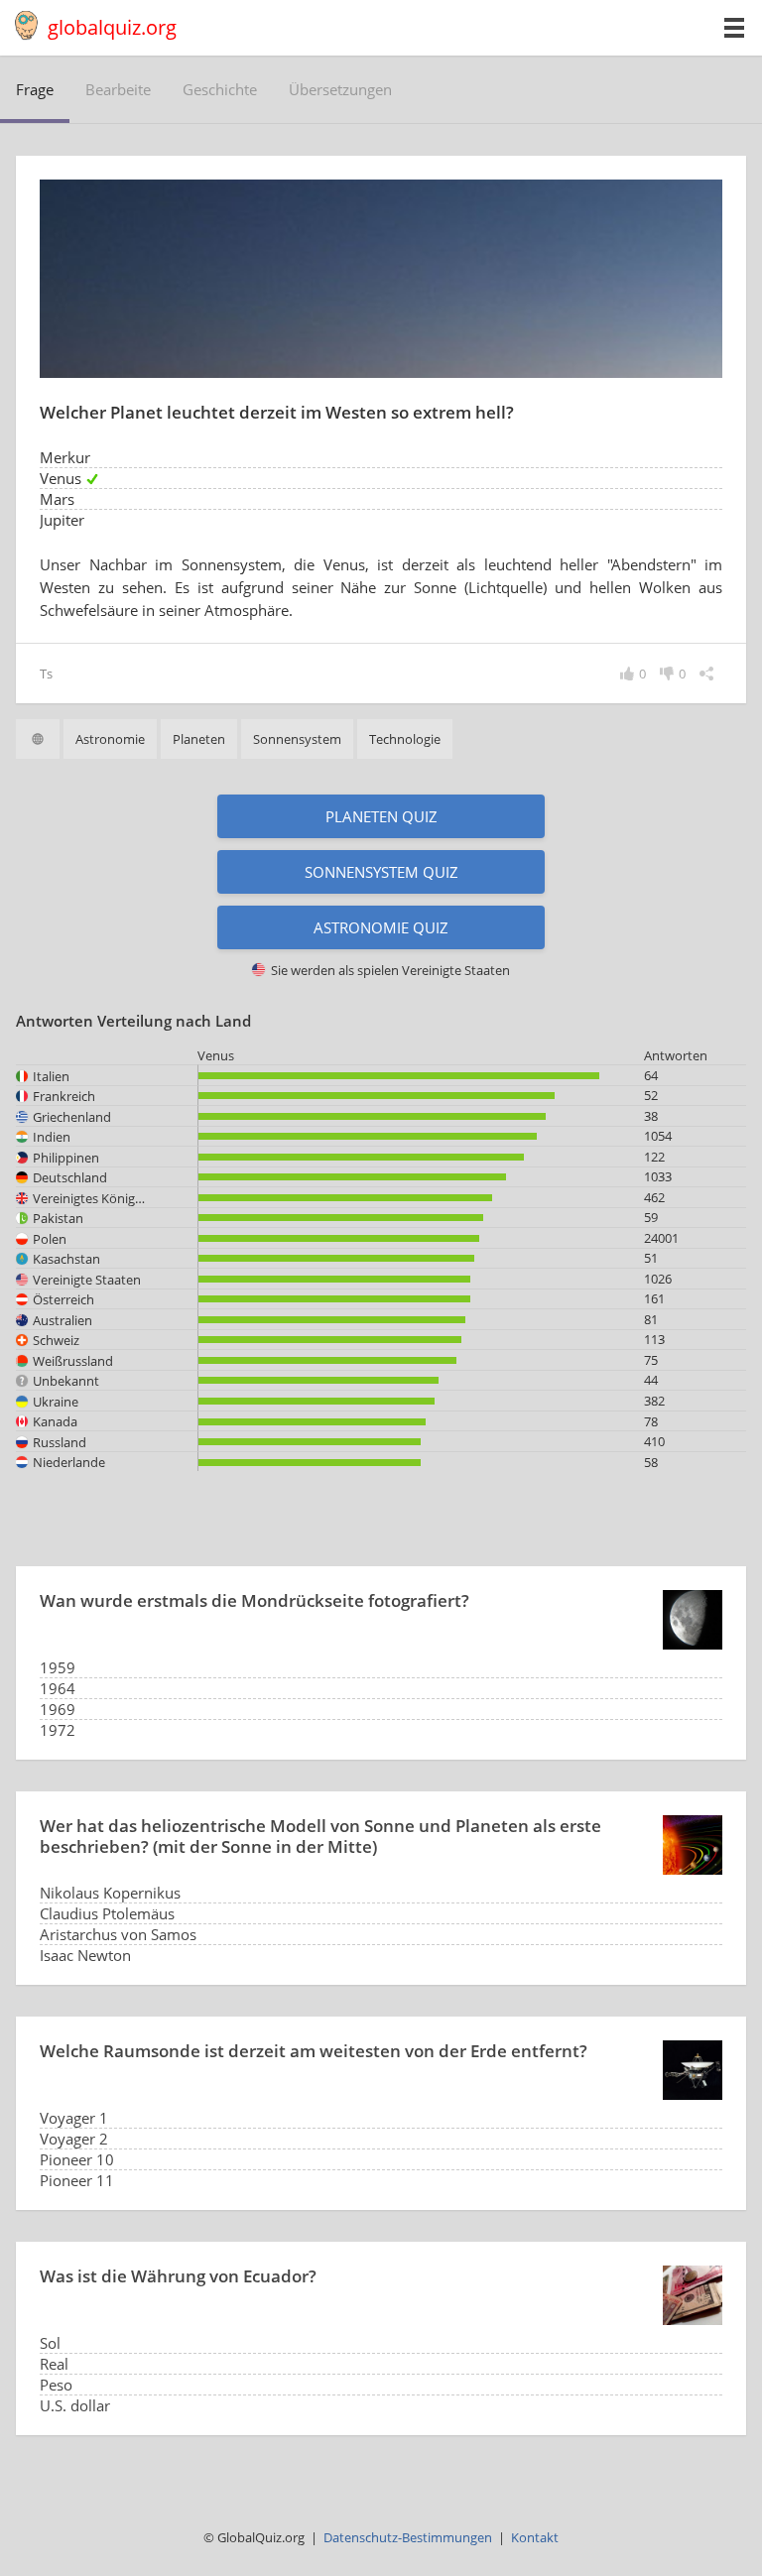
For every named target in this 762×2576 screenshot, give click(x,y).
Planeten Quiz (381, 816)
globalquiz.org (112, 27)
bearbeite (118, 89)
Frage (35, 89)
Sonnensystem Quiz (381, 872)
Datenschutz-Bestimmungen (408, 2537)
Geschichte (220, 89)
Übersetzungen (340, 89)
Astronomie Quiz (381, 927)
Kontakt (535, 2537)
